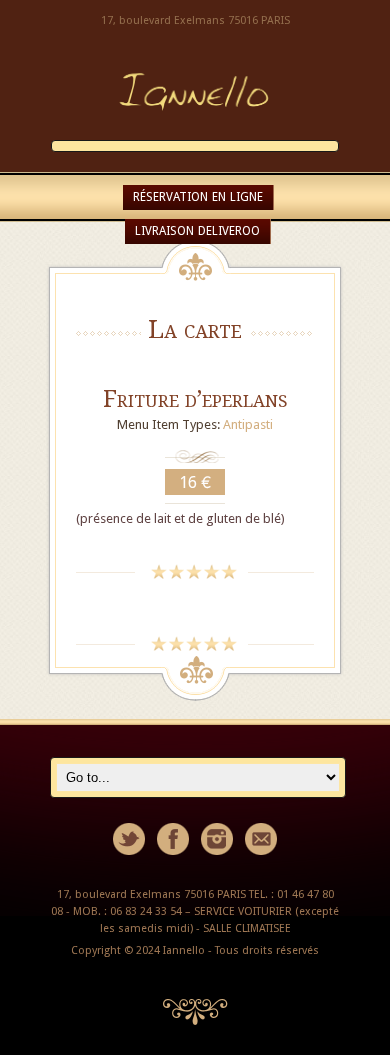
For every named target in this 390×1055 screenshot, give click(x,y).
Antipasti (248, 424)
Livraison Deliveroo (197, 231)
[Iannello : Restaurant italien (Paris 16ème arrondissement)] (195, 129)
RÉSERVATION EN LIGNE (198, 197)
